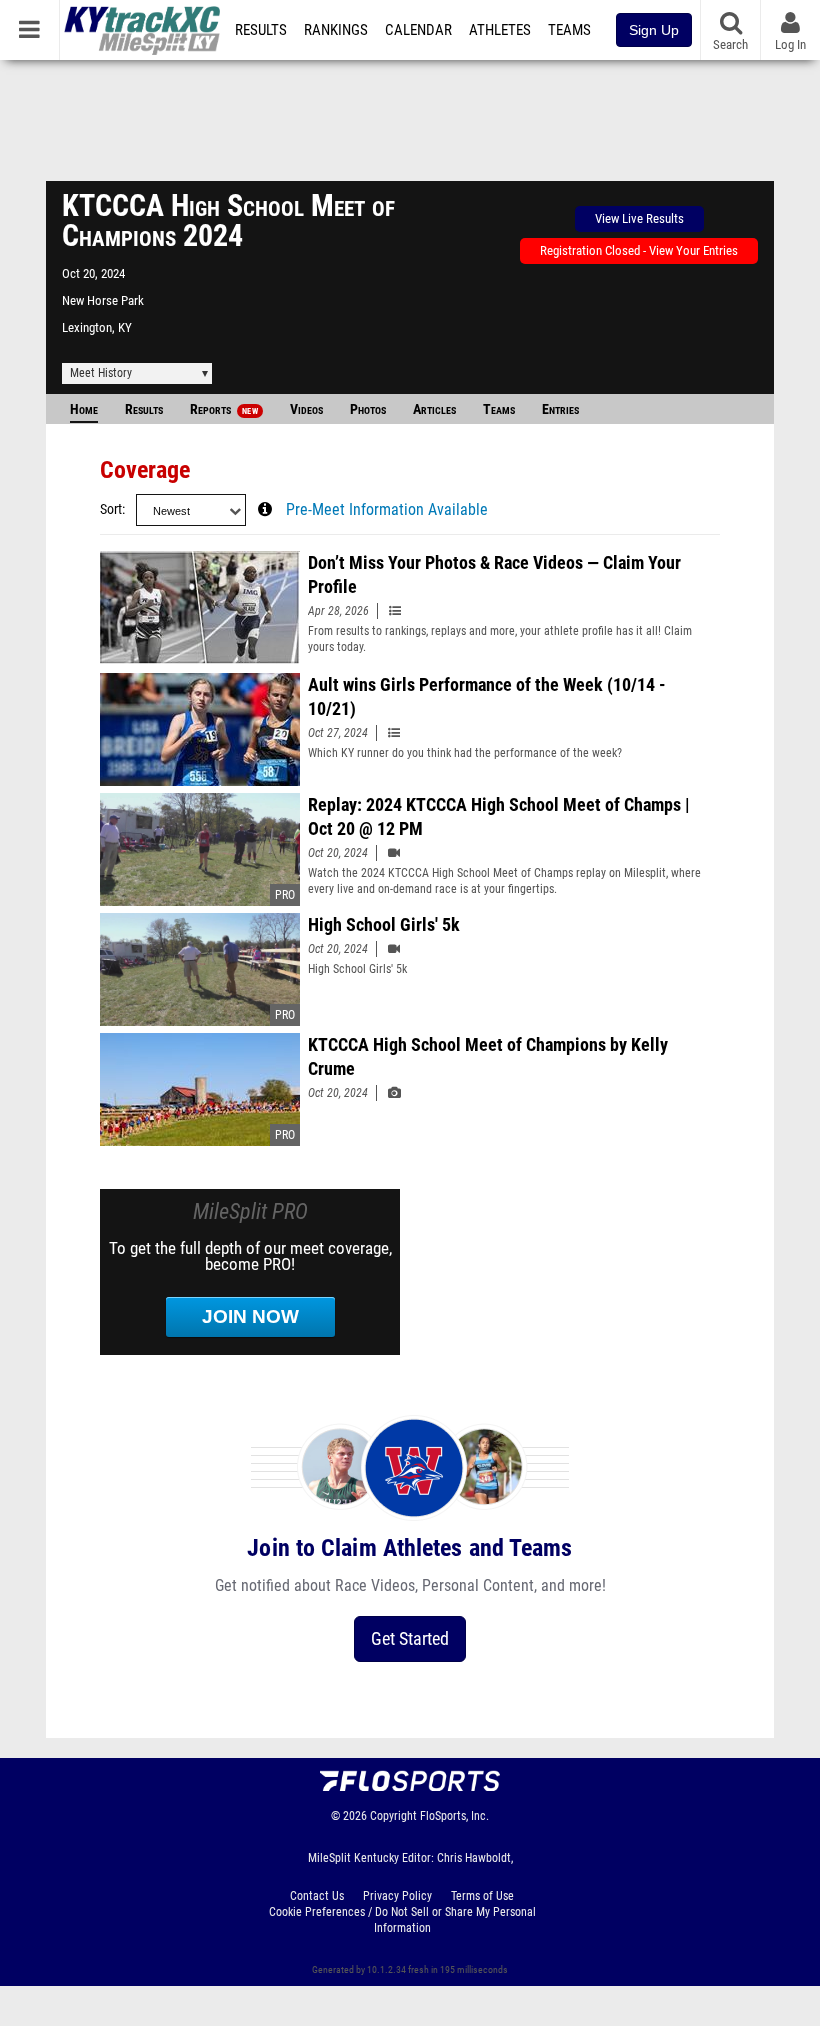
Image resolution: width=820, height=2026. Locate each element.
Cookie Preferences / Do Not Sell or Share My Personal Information (402, 1920)
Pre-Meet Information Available (387, 510)
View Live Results (639, 218)
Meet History (101, 373)
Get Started (410, 1638)
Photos (368, 409)
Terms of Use (482, 1896)
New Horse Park (103, 300)
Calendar (418, 30)
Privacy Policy (397, 1896)
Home (84, 409)
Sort (111, 509)
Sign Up (654, 30)
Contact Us (317, 1896)
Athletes (500, 30)
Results (261, 30)
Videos (306, 409)
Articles (434, 409)
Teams (569, 30)
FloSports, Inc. (454, 1816)
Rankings (336, 30)
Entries (560, 409)
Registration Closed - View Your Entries (639, 250)
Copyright (393, 1816)
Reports (224, 409)
